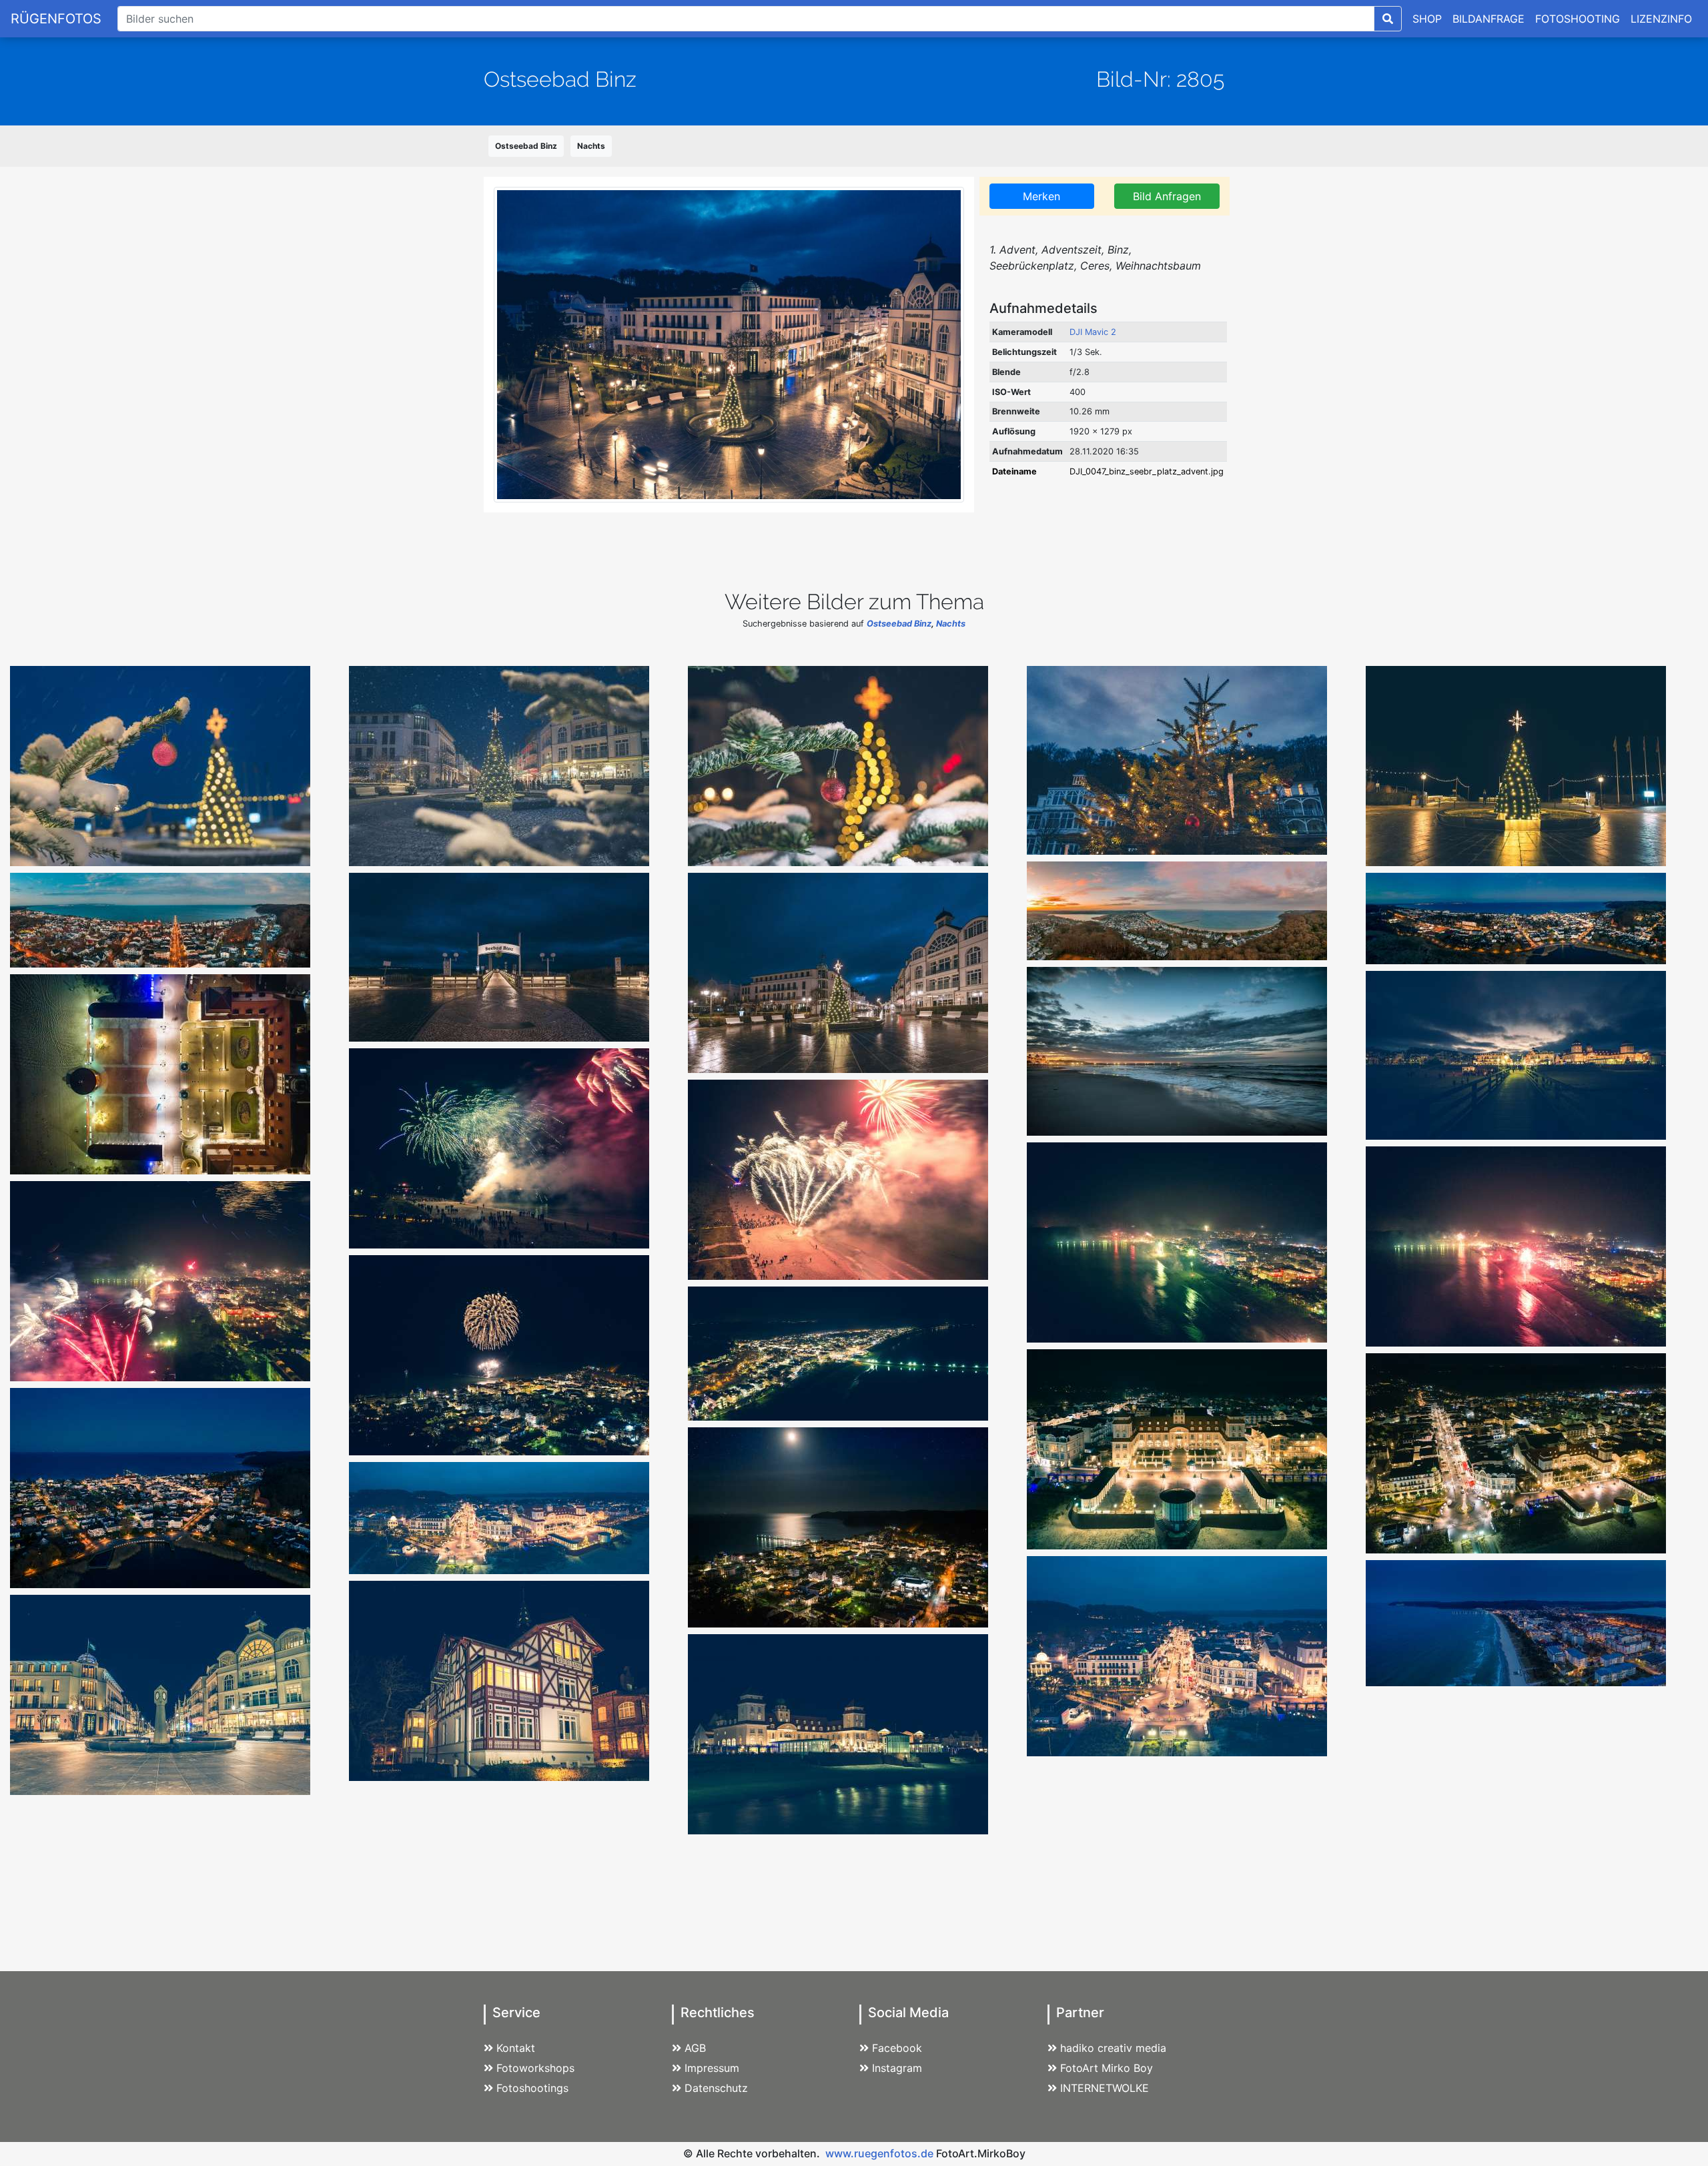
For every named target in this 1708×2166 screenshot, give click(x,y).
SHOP (1427, 19)
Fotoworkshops (535, 2068)
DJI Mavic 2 (1093, 332)
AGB (695, 2048)
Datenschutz (716, 2088)
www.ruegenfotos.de (879, 2153)
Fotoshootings (532, 2088)
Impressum (712, 2068)
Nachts (591, 146)
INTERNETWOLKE (1105, 2088)
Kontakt (516, 2048)
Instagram (897, 2068)
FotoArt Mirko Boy (1107, 2068)
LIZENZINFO (1661, 19)
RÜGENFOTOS (56, 19)
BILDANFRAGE (1488, 19)
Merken (1041, 196)
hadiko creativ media (1113, 2048)
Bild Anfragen (1167, 196)
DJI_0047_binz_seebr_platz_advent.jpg (1147, 471)
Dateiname (1014, 471)
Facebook (897, 2048)
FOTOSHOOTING (1578, 19)
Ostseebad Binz (526, 146)
